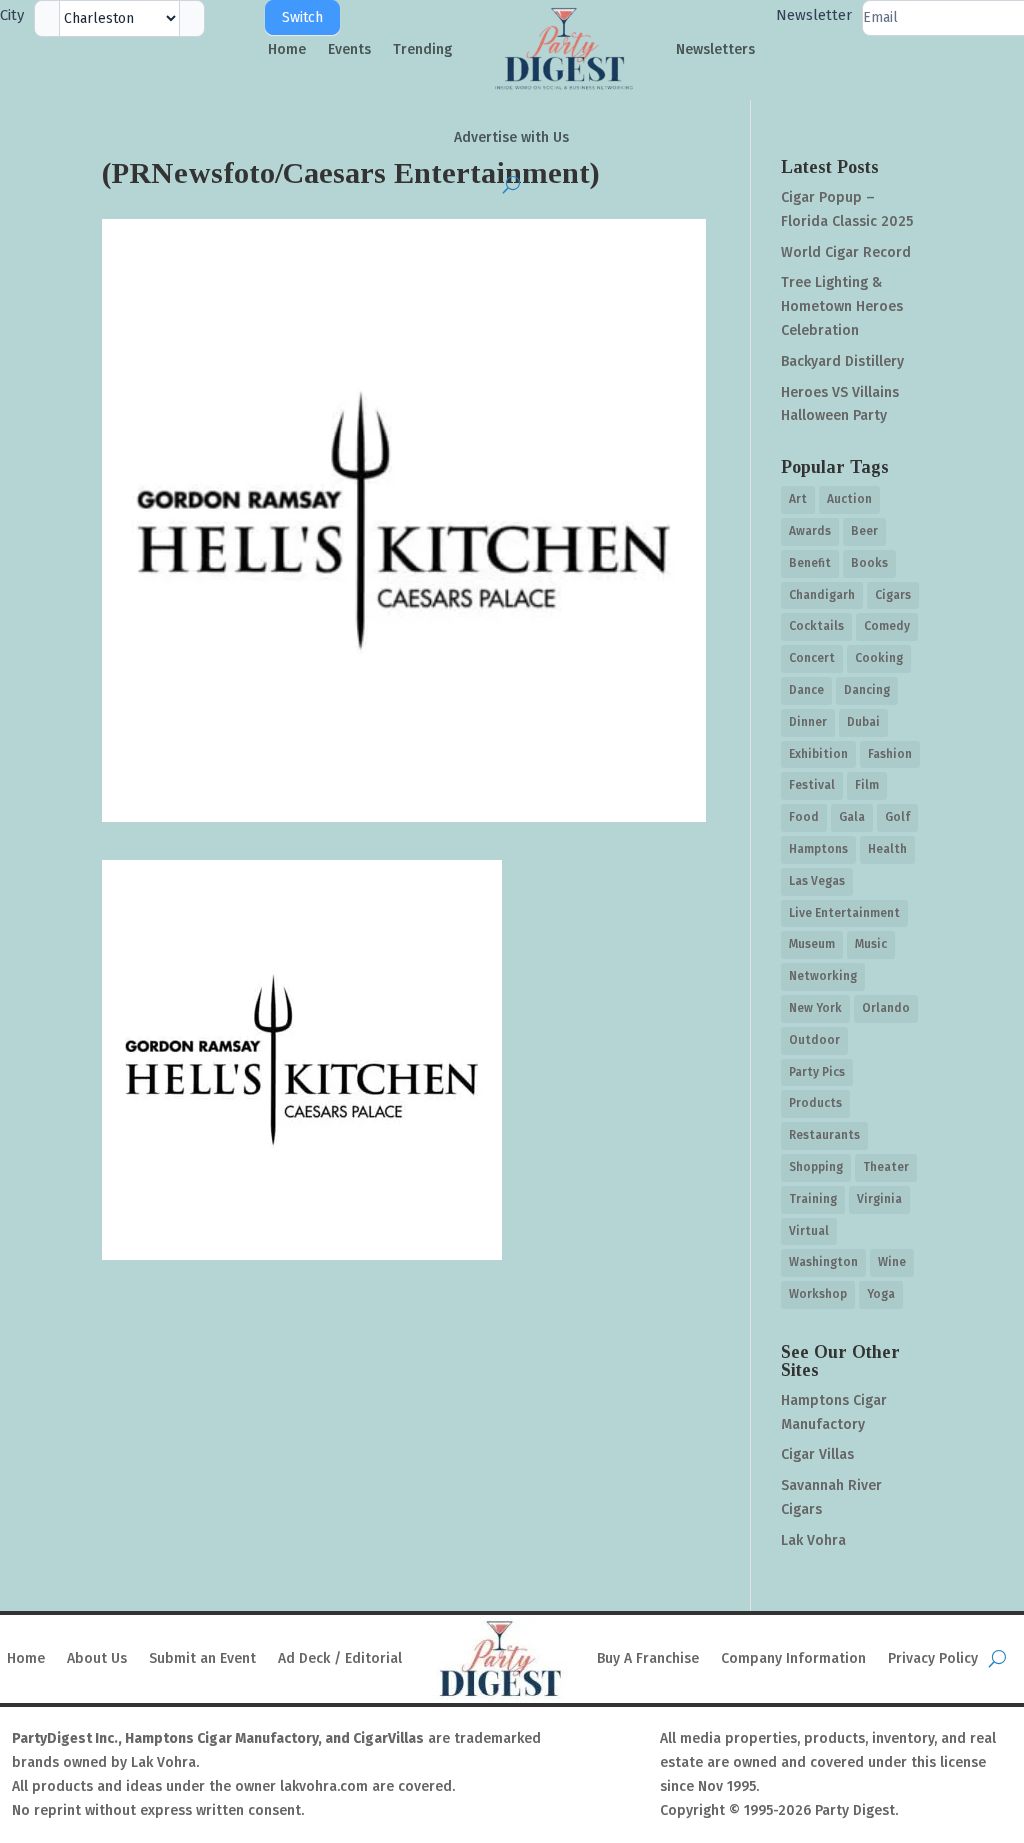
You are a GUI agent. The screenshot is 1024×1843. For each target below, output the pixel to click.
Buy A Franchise (648, 1658)
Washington (823, 1262)
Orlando (886, 1008)
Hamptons (818, 849)
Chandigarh (822, 595)
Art (798, 499)
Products (815, 1103)
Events (349, 49)
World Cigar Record (846, 252)
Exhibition (818, 754)
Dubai (863, 722)
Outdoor (814, 1040)
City (12, 15)
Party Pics (817, 1072)
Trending (422, 49)
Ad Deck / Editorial (340, 1658)
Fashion (890, 754)
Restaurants (824, 1135)
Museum (812, 944)
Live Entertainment (844, 913)
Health (887, 849)
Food (804, 817)
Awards (810, 531)
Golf (897, 817)
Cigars (893, 595)
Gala (852, 817)
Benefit (810, 563)
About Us (97, 1658)
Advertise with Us (511, 137)
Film (867, 785)
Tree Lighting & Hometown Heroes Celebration (842, 306)
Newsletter (814, 15)
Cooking (879, 658)
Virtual (809, 1231)
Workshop (818, 1294)
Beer (864, 531)
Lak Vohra (813, 1540)
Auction (849, 499)
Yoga (881, 1294)
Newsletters (715, 49)
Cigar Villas (817, 1454)
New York (815, 1008)
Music (871, 944)
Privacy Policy (933, 1658)
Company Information (793, 1658)
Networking (823, 976)
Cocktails (816, 626)
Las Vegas (817, 881)
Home (287, 49)
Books (869, 563)
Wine (892, 1262)
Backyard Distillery (842, 361)
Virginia (879, 1199)
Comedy (887, 626)
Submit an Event (202, 1658)
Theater (886, 1167)
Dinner (808, 722)
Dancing (867, 690)
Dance (806, 690)
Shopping (816, 1167)
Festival (812, 785)
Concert (812, 658)
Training (813, 1199)
